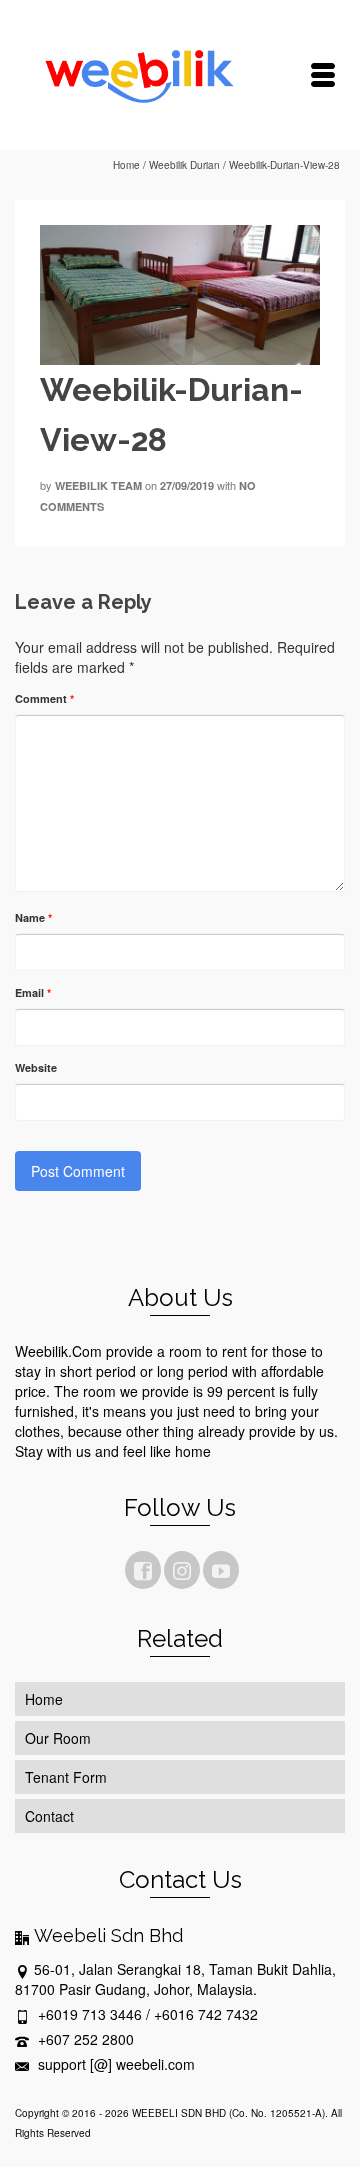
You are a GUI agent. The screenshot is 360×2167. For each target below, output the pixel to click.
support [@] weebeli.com (114, 2064)
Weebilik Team (98, 485)
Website (36, 1067)
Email (33, 992)
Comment (44, 698)
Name (33, 917)
